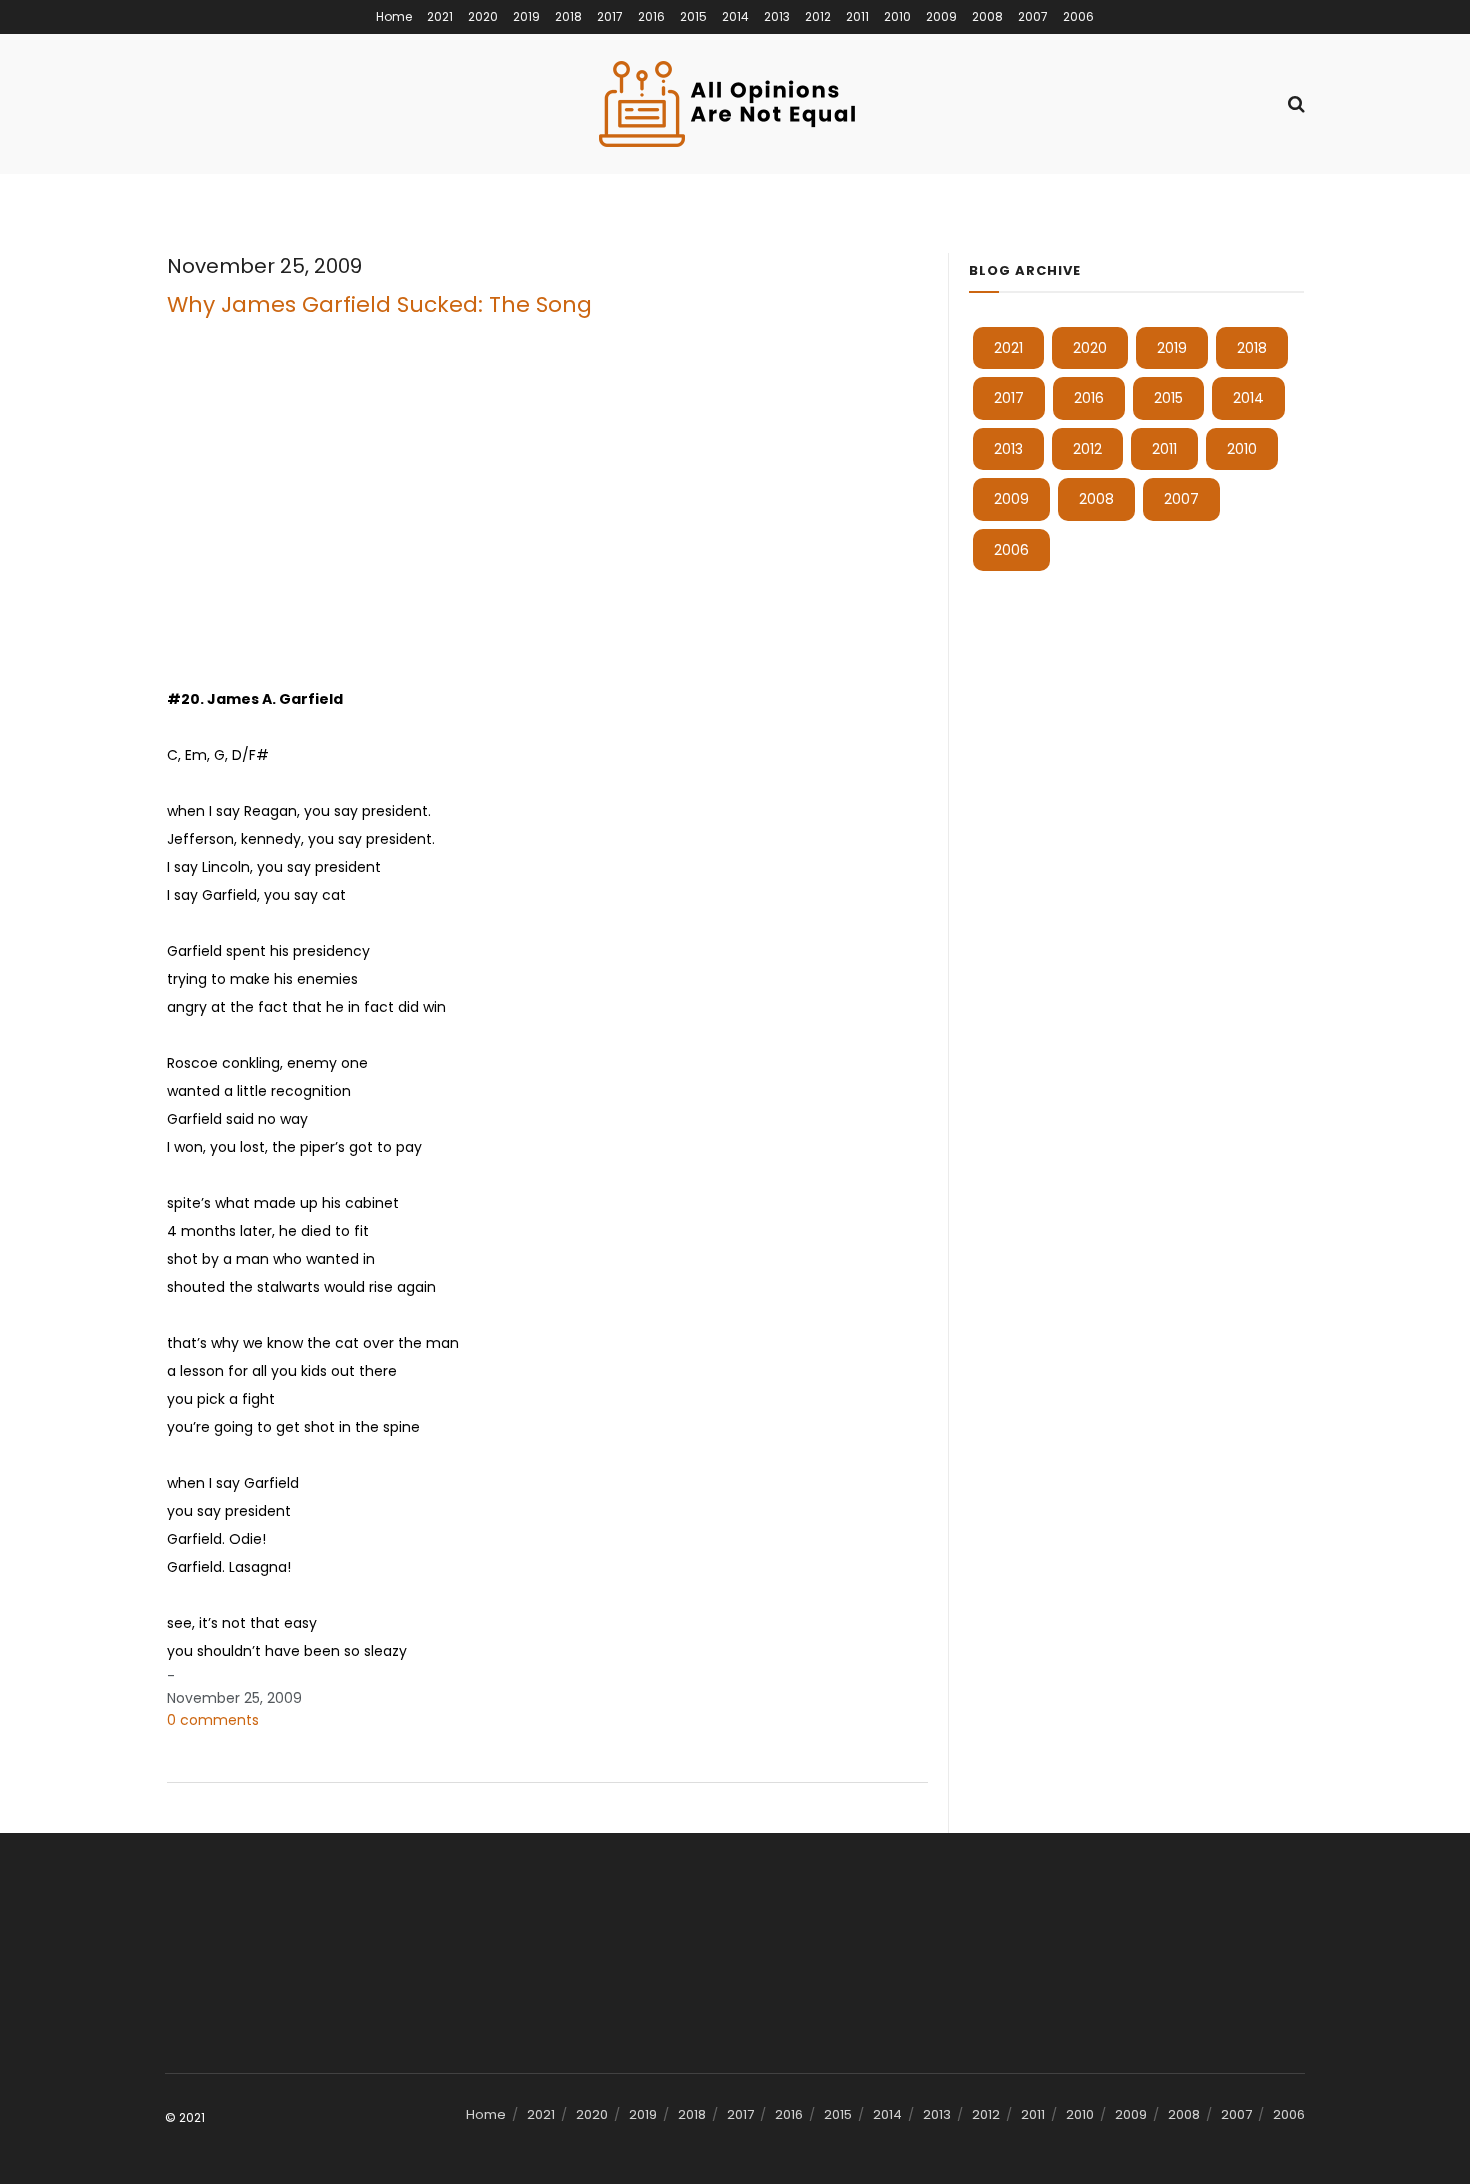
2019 (526, 16)
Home (394, 16)
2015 (693, 16)
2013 (777, 16)
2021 (440, 16)
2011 (857, 16)
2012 (818, 16)
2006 (1078, 16)
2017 (610, 16)
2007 (1033, 16)
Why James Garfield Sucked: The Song (379, 304)
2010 (897, 16)
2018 (568, 16)
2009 (941, 16)
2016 (651, 16)
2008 (987, 16)
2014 (735, 16)
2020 (483, 16)
